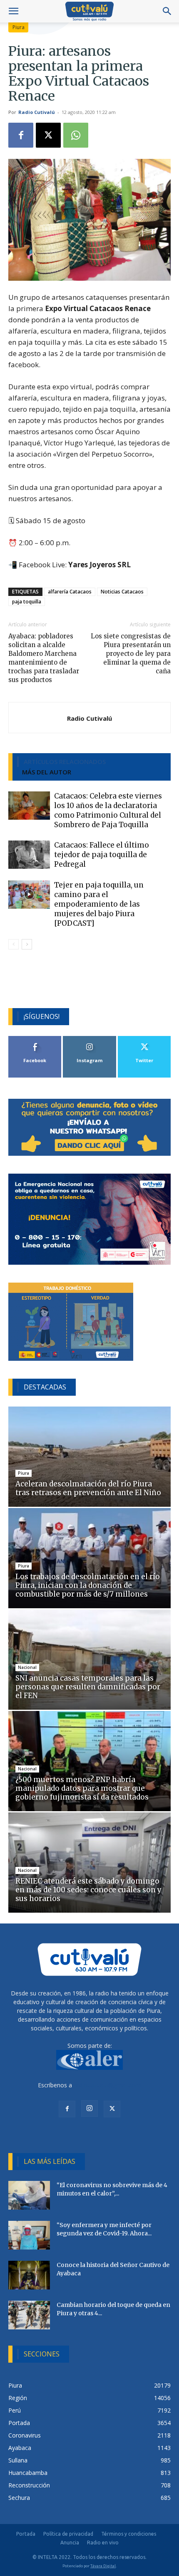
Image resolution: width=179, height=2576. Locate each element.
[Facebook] (21, 135)
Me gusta (35, 1039)
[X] (48, 135)
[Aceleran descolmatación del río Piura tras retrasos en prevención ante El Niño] (89, 1457)
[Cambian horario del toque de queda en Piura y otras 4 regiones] (29, 2315)
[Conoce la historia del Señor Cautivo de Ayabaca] (29, 2275)
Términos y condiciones (129, 2534)
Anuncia (70, 2543)
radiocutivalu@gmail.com (107, 2085)
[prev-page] (14, 944)
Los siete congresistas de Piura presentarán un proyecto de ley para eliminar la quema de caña (131, 654)
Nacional (27, 1667)
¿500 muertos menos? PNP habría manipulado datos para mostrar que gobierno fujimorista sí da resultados (82, 1788)
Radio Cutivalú (37, 112)
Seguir (90, 1039)
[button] (13, 11)
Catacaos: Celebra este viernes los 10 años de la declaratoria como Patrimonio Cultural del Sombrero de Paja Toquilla (108, 810)
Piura (19, 27)
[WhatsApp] (76, 135)
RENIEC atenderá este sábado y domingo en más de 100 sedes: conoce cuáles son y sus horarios (88, 1890)
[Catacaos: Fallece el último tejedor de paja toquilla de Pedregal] (29, 855)
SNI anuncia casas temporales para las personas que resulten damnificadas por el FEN (88, 1687)
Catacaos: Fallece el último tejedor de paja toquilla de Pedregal (102, 855)
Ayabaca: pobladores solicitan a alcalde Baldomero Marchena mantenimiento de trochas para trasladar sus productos (44, 658)
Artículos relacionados (65, 761)
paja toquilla (27, 602)
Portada (26, 2534)
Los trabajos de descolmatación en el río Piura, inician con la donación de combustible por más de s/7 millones (88, 1585)
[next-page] (27, 944)
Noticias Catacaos (122, 592)
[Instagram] (89, 2109)
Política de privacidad (68, 2534)
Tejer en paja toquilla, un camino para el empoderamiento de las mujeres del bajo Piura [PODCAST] (99, 904)
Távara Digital (103, 2566)
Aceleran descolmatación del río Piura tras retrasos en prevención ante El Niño (89, 1488)
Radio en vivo (103, 2543)
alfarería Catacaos (70, 592)
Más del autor (47, 772)
